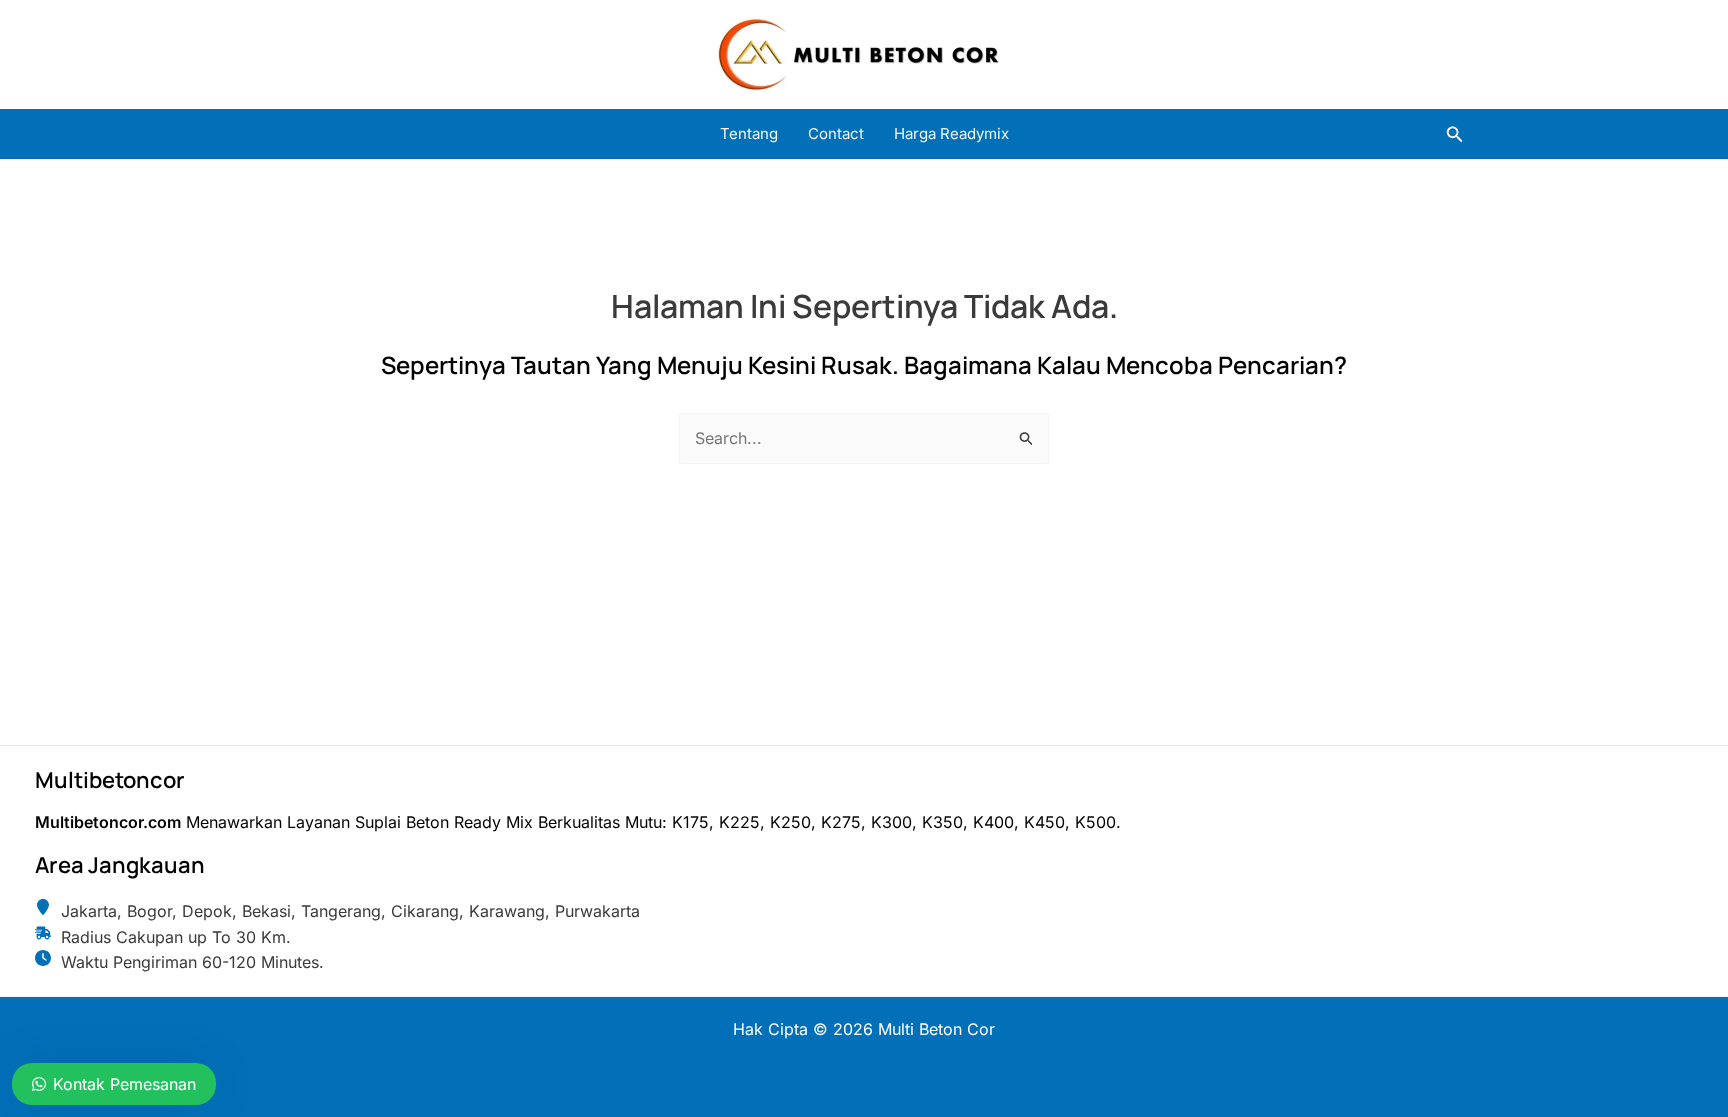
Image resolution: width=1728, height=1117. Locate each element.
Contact (836, 133)
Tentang (749, 133)
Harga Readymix (951, 133)
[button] (1455, 134)
